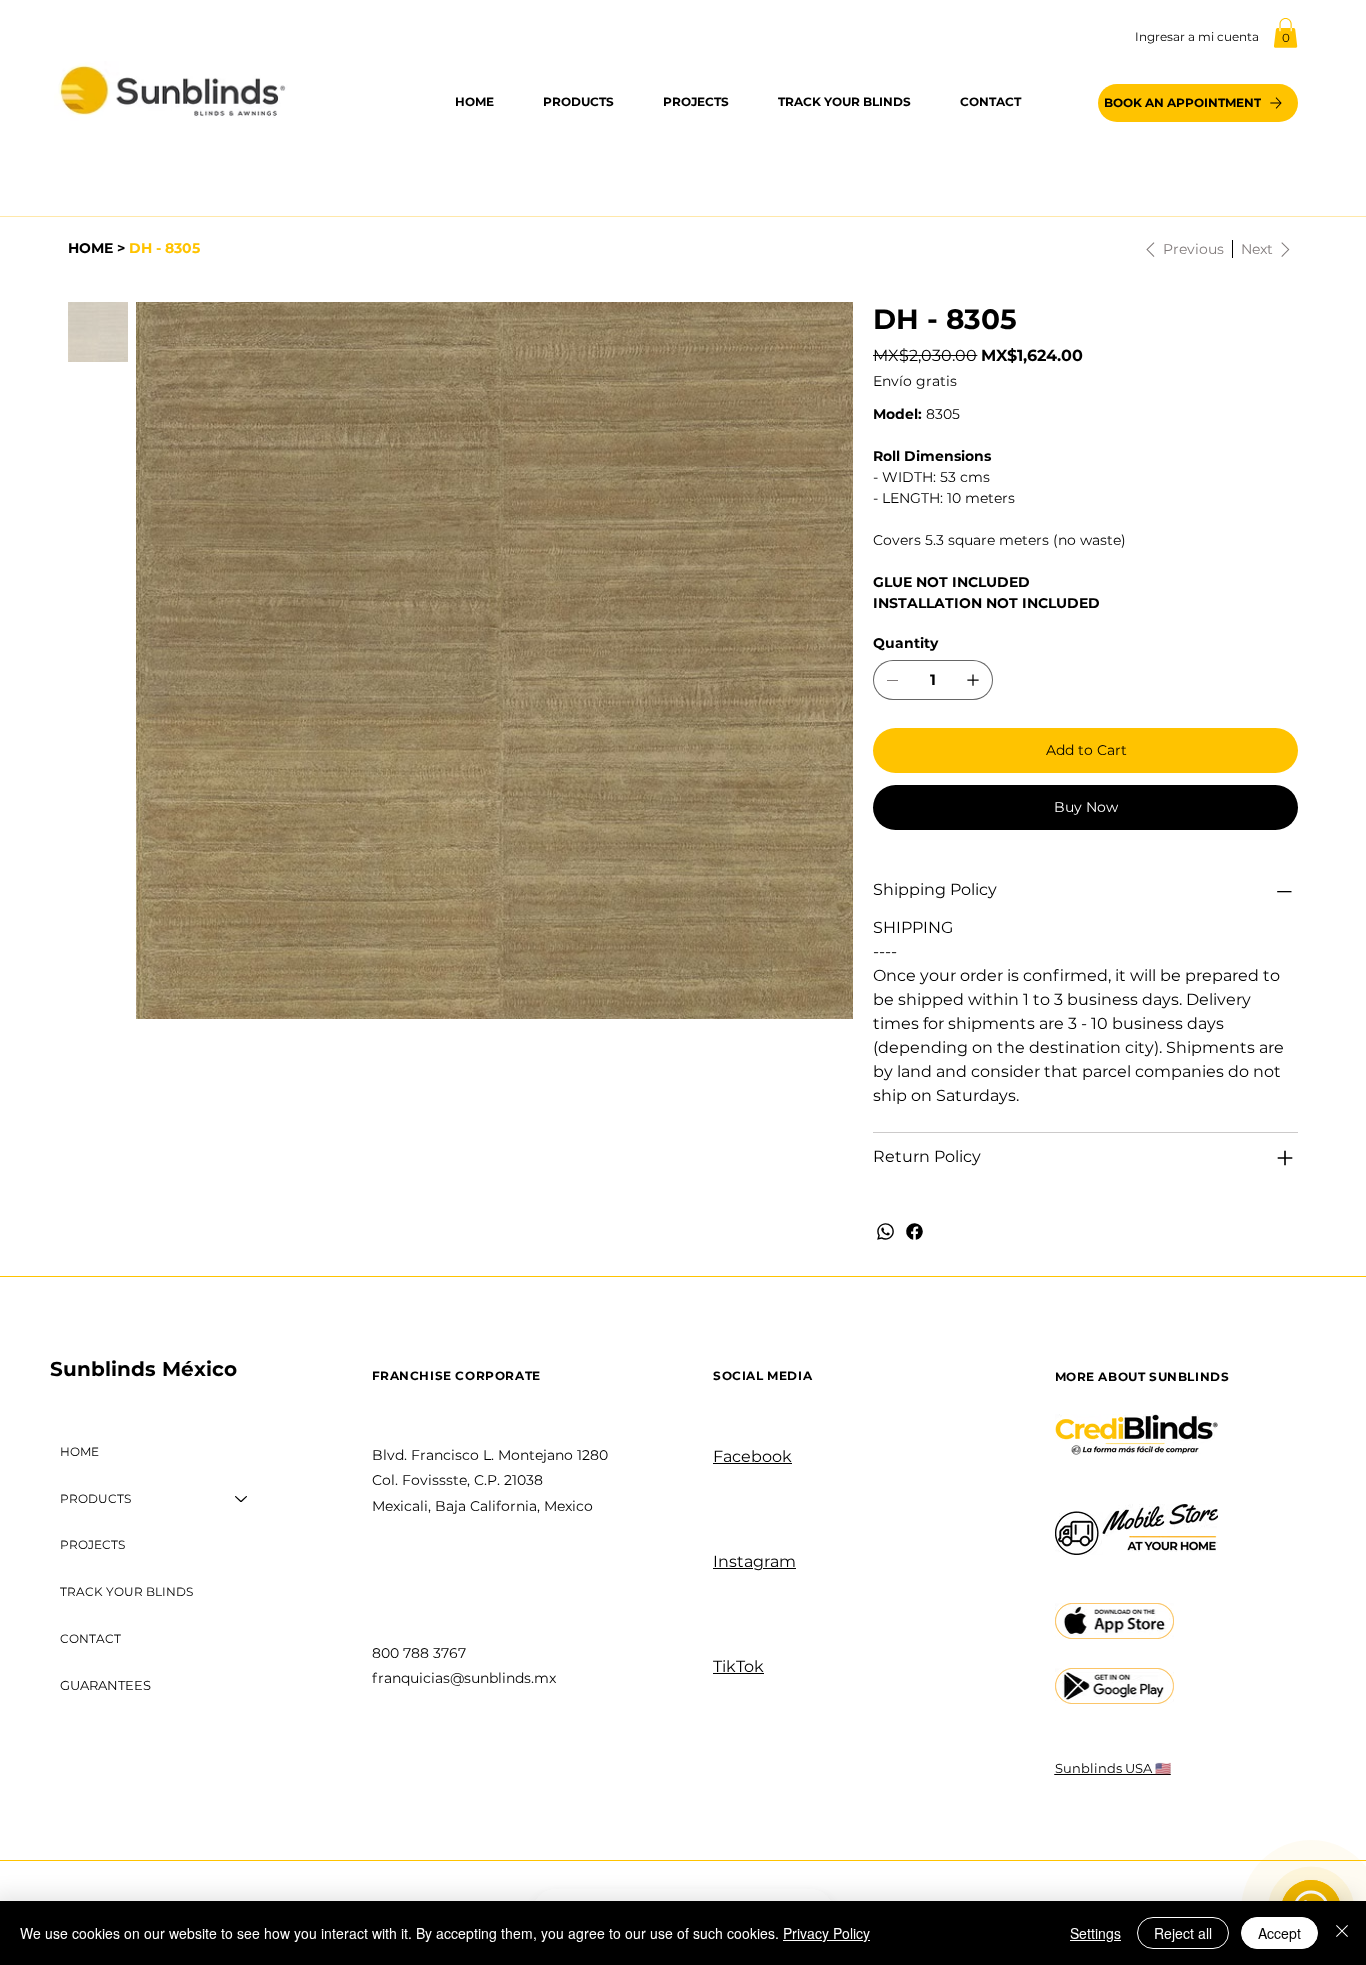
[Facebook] (914, 1231)
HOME (79, 1451)
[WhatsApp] (885, 1231)
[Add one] (973, 680)
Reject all (1183, 1933)
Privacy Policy (826, 1933)
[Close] (1342, 1933)
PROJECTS (92, 1544)
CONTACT (90, 1638)
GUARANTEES (105, 1685)
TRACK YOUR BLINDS (126, 1591)
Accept (1279, 1933)
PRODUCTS (95, 1498)
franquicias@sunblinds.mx (464, 1678)
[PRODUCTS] (242, 1499)
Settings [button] (1095, 1933)
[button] (1285, 33)
